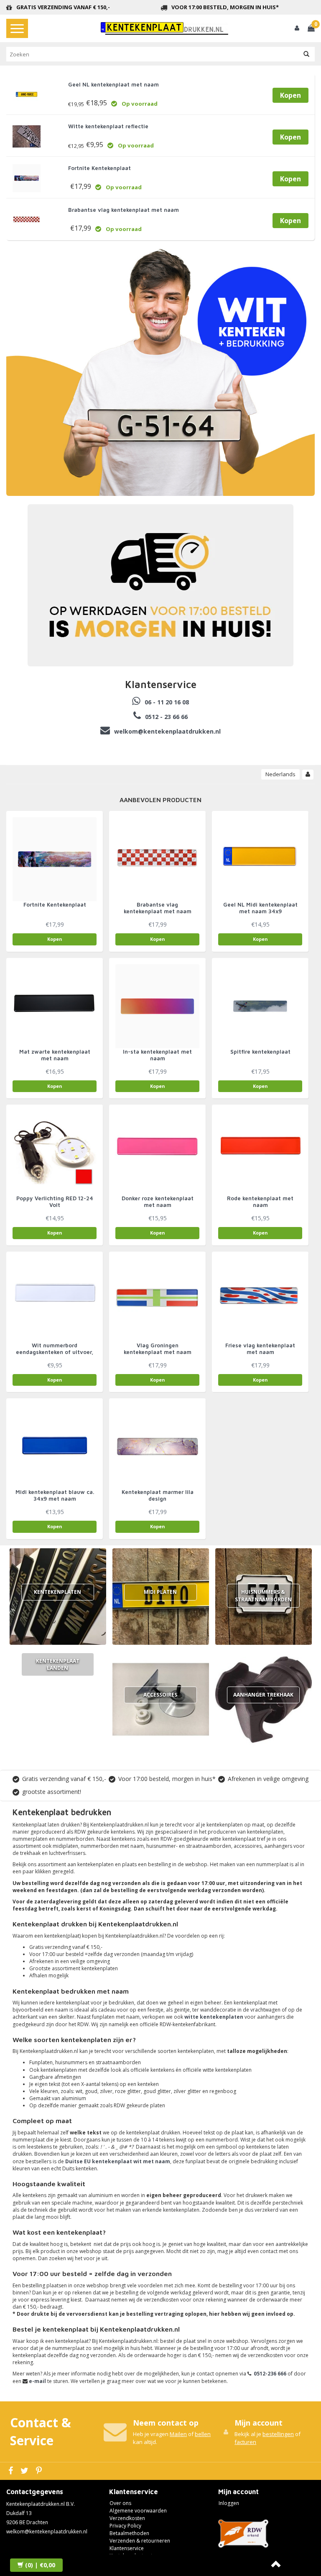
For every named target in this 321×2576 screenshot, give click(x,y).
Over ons (120, 2503)
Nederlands (280, 774)
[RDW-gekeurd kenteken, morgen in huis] (165, 28)
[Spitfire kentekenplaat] (260, 1006)
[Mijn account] (297, 28)
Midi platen (160, 1592)
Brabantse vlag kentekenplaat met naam (124, 210)
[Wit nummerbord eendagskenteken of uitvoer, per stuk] (55, 1299)
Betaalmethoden (129, 2533)
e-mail (37, 2381)
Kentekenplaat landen (58, 1664)
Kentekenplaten (57, 1592)
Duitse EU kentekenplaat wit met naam (118, 2161)
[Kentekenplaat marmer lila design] (157, 1446)
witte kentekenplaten (214, 2017)
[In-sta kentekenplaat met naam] (157, 1006)
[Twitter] (25, 2471)
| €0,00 (40, 2565)
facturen (245, 2442)
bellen (203, 2434)
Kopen (290, 95)
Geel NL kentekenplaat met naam (113, 84)
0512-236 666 (270, 2374)
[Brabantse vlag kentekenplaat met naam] (27, 218)
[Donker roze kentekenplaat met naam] (157, 1152)
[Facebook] (12, 2471)
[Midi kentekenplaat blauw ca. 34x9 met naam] (55, 1446)
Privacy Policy (125, 2526)
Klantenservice (127, 2548)
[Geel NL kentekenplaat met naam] (27, 93)
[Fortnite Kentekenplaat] (27, 176)
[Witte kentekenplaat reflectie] (27, 134)
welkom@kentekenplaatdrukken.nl (47, 2532)
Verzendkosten (127, 2518)
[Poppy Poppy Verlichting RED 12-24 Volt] (55, 1152)
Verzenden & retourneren (140, 2541)
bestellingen (278, 2434)
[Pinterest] (40, 2471)
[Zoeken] (306, 54)
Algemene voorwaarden (138, 2511)
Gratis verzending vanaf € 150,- (63, 7)
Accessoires (160, 1695)
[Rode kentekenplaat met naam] (260, 1152)
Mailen (178, 2434)
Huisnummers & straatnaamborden (263, 1595)
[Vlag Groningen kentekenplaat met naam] (157, 1299)
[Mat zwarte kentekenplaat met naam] (55, 1006)
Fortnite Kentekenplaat (99, 168)
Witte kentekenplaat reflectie (108, 126)
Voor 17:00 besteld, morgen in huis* (225, 7)
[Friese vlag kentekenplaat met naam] (260, 1299)
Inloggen (229, 2503)
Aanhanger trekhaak (263, 1695)
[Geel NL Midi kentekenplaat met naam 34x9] (260, 859)
